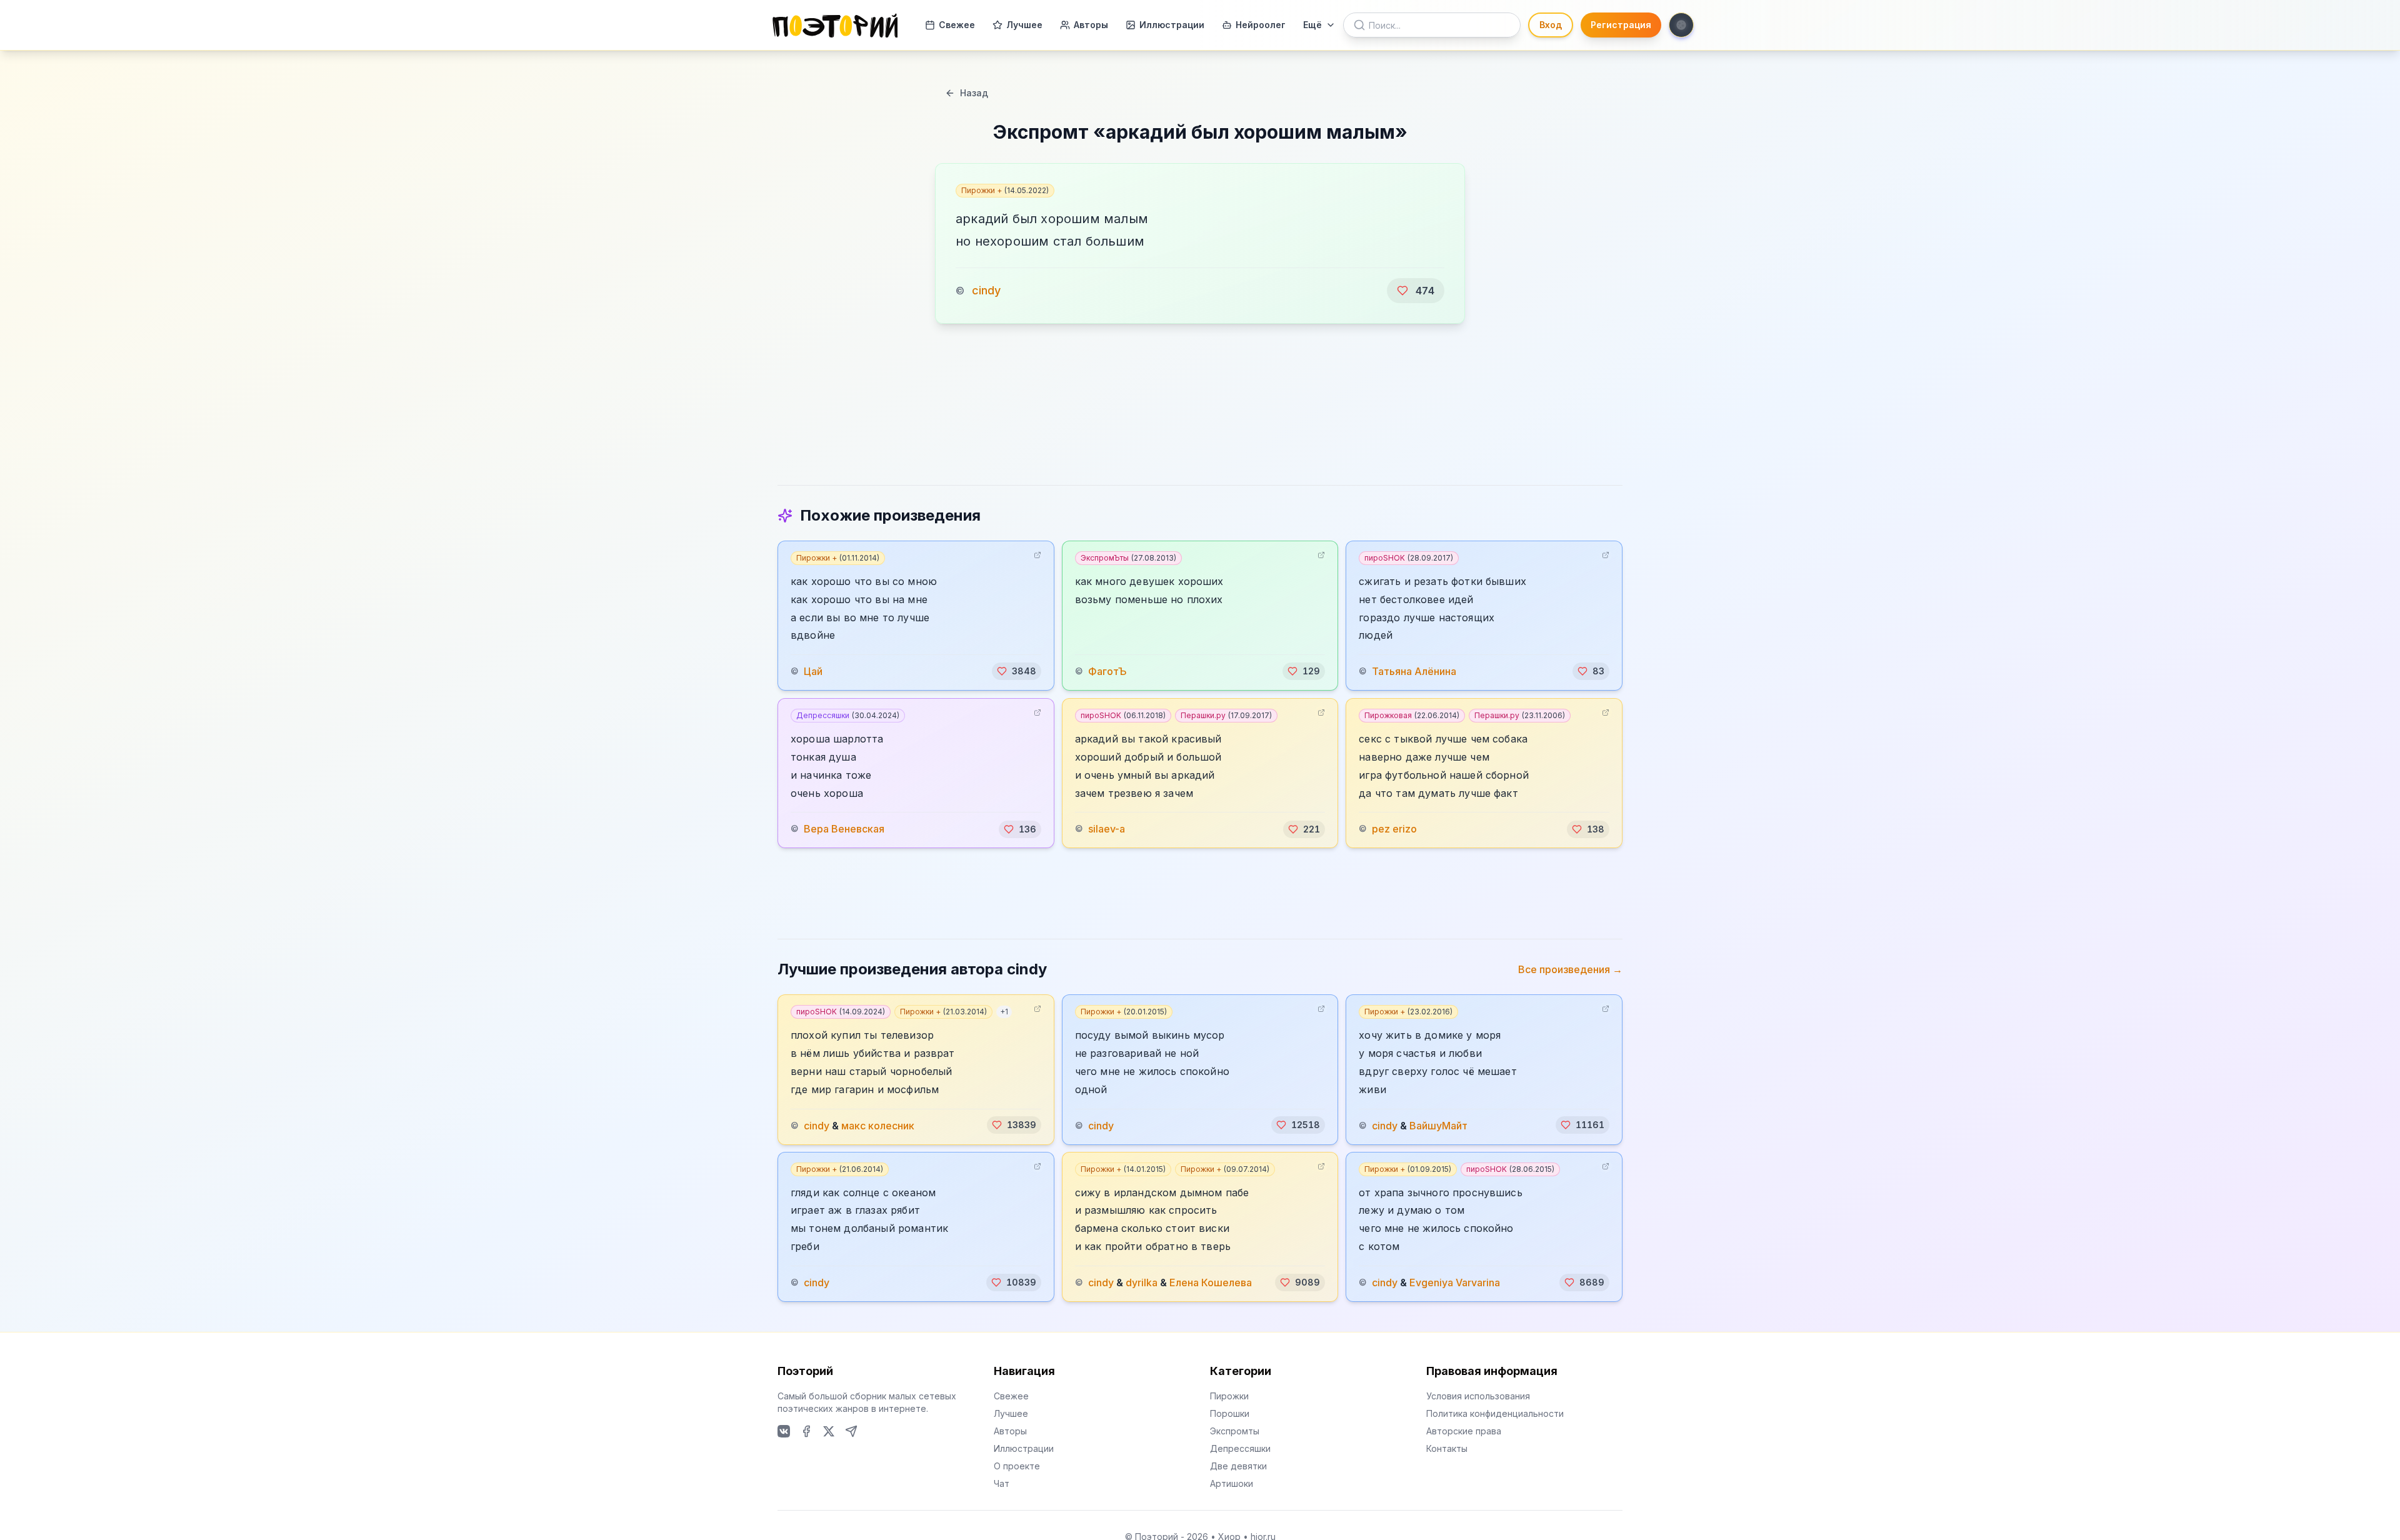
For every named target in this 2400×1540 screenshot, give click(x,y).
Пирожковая (1412, 715)
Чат (1002, 1483)
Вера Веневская (844, 829)
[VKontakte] (784, 1431)
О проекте (1017, 1466)
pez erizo (1394, 829)
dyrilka (1142, 1282)
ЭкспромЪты (1128, 558)
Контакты (1447, 1448)
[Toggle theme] (1681, 25)
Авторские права (1464, 1431)
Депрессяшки (848, 715)
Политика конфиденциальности (1495, 1413)
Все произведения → (1570, 969)
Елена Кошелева (1211, 1282)
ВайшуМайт (1438, 1125)
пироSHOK (1409, 558)
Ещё (1312, 25)
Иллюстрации (1172, 25)
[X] (829, 1431)
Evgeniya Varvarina (1455, 1282)
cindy (986, 290)
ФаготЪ (1107, 671)
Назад (974, 93)
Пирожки (1229, 1396)
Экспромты (1235, 1431)
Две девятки (1238, 1466)
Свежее (957, 25)
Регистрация (1621, 25)
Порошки (1230, 1413)
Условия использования (1478, 1396)
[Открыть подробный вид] (1037, 555)
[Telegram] (851, 1431)
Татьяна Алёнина (1414, 671)
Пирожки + (1005, 190)
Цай (813, 671)
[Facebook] (806, 1431)
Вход (1551, 25)
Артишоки (1232, 1483)
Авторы (1091, 25)
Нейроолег (1261, 25)
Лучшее (1024, 25)
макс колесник (878, 1125)
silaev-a (1107, 829)
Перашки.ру (1226, 715)
